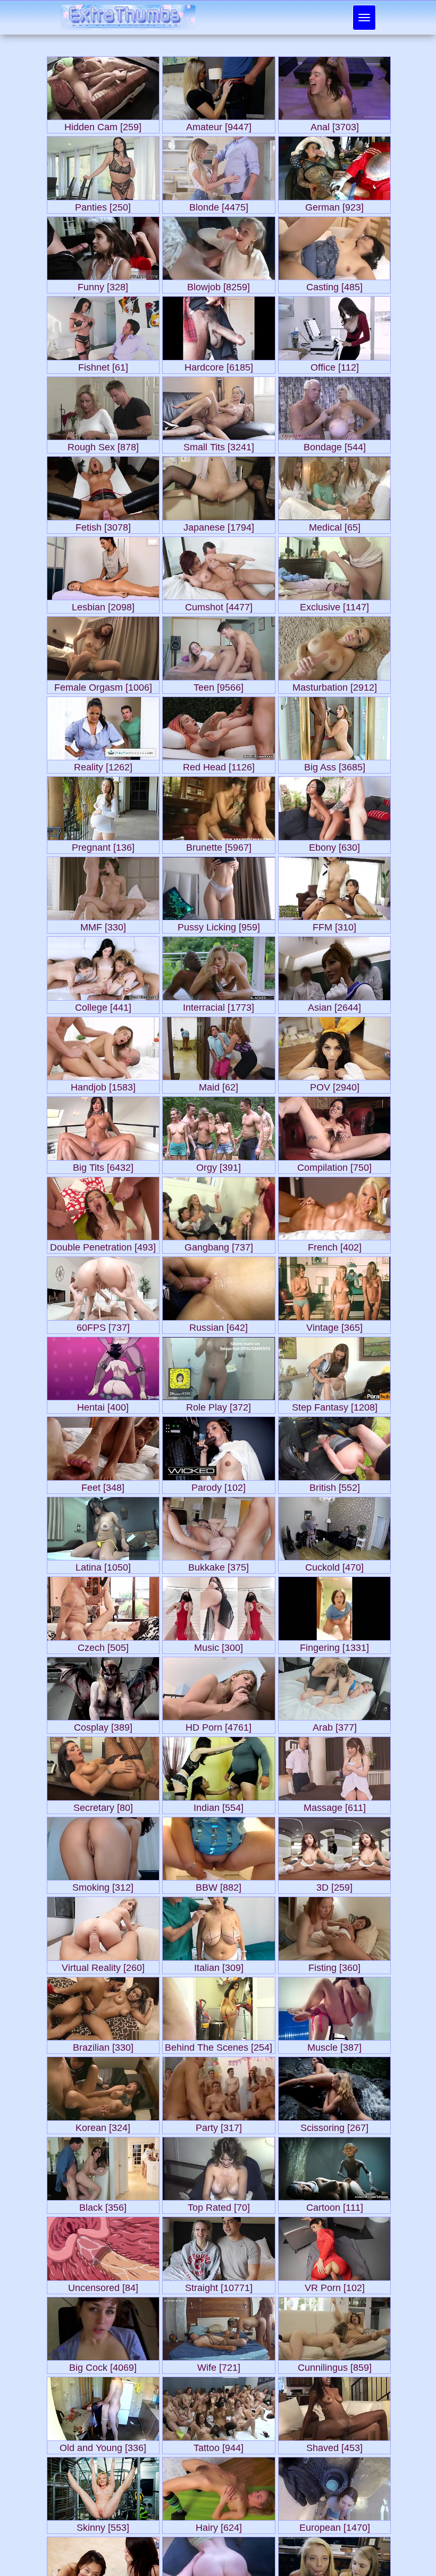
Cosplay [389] (103, 1725)
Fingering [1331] (334, 1645)
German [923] (334, 205)
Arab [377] (335, 1725)
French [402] (335, 1245)
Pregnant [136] (103, 845)
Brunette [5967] (219, 845)
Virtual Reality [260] (103, 1965)
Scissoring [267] (334, 2125)
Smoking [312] (103, 1885)
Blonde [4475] (219, 205)
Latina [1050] (103, 1565)
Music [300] (219, 1645)
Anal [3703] (335, 125)
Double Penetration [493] (103, 1245)
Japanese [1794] (219, 525)
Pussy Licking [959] (219, 925)
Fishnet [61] (103, 365)
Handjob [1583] (103, 1085)
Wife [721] (219, 2365)
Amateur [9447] (219, 125)
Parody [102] (219, 1485)
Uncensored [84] (103, 2285)
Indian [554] (219, 1805)
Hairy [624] (219, 2525)
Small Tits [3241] (219, 445)
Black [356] (103, 2205)
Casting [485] (334, 285)
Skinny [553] (103, 2525)
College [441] (103, 1005)
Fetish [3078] (103, 525)
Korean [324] (103, 2125)
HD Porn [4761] (219, 1725)
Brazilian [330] (103, 2045)
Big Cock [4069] (103, 2365)
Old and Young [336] (103, 2445)
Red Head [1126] (219, 765)
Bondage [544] (335, 445)
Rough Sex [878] (103, 445)
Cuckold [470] (334, 1565)
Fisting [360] (334, 1965)
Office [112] (335, 365)
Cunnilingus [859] (335, 2365)
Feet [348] (103, 1485)
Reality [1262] (103, 765)
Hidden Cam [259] (103, 125)
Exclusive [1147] (334, 605)
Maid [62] (219, 1085)
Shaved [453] (334, 2445)
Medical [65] (335, 525)
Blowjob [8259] (219, 285)
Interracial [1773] (219, 1005)
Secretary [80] (103, 1805)
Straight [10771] (219, 2285)
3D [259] (334, 1885)
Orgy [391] (219, 1165)
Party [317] (219, 2125)
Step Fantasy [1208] (335, 1405)
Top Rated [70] (219, 2205)
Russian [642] (219, 1325)
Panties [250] (103, 205)
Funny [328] (103, 285)
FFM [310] (334, 925)
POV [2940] (335, 1085)
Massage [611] (335, 1805)
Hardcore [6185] (219, 365)
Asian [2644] (334, 1005)
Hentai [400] (103, 1405)
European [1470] (335, 2525)
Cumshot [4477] (219, 605)
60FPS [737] (103, 1325)
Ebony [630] (334, 845)
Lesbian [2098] (103, 605)
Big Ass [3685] (335, 765)
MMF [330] (103, 925)
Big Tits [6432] (103, 1165)
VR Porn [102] (335, 2285)
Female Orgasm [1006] (103, 685)
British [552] (335, 1485)
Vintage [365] (334, 1325)
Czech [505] (103, 1645)
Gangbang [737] (219, 1245)
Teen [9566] (219, 685)
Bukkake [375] (219, 1565)
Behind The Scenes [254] (219, 2045)
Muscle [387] (334, 2045)
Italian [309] (219, 1965)
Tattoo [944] (219, 2445)
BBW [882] (219, 1885)
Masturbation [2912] (335, 685)
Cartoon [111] (335, 2205)
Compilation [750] (334, 1165)
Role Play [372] (219, 1405)
